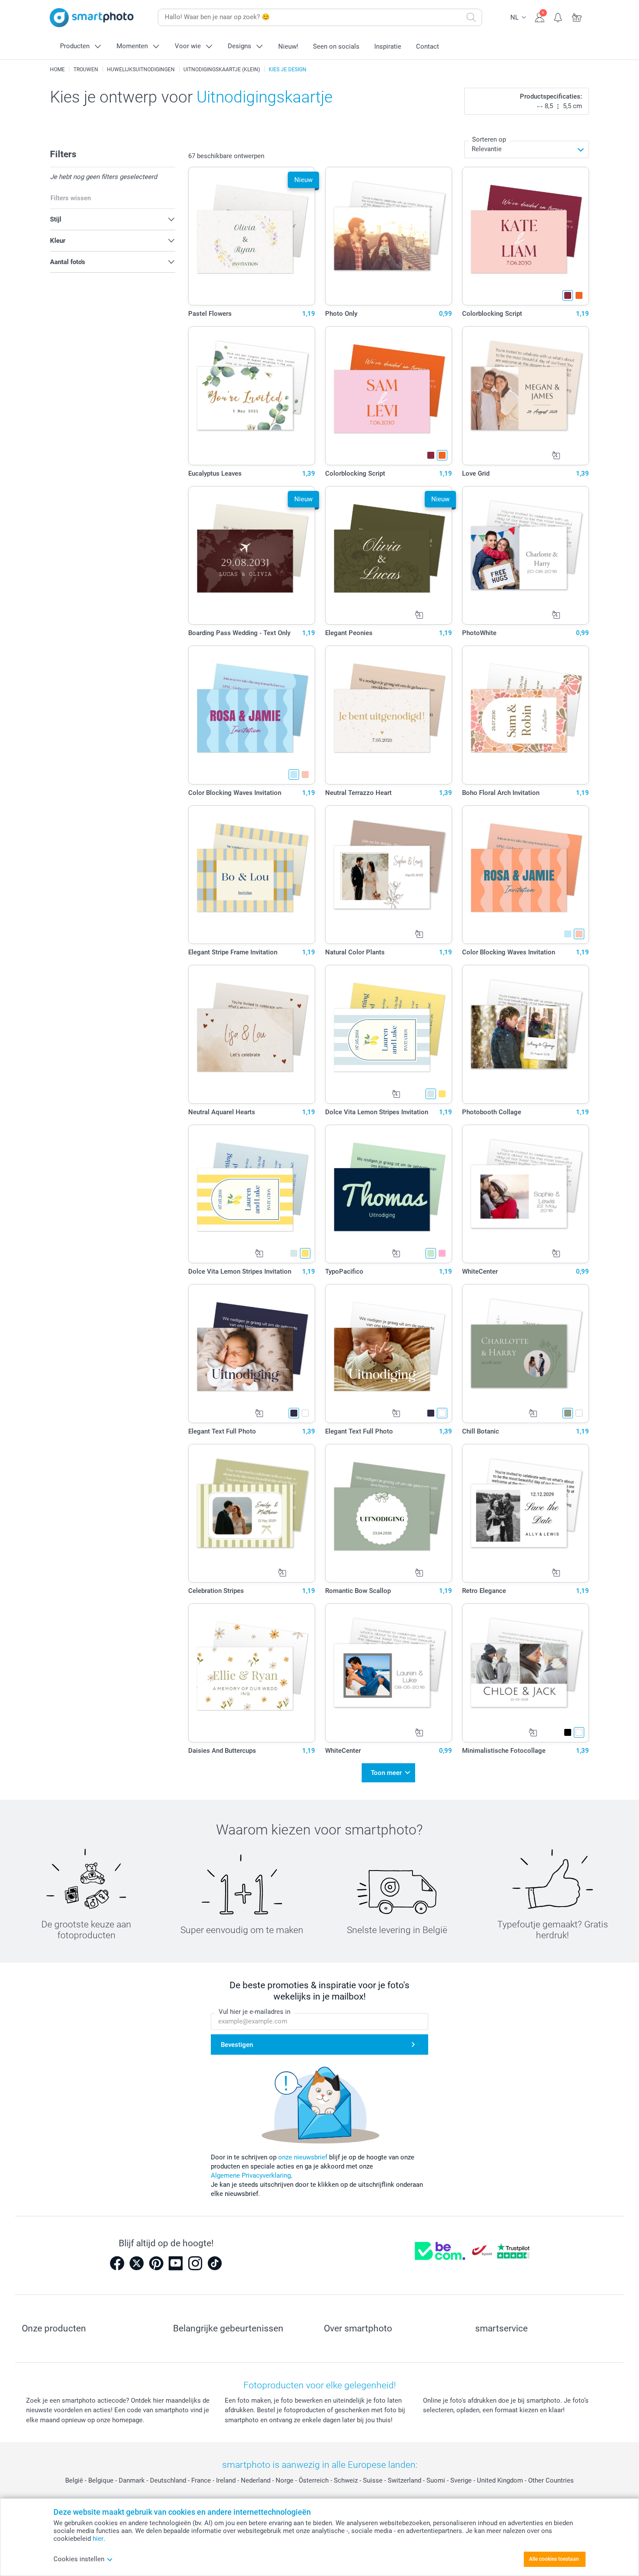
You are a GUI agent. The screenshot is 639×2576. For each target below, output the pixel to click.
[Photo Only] (389, 236)
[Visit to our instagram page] (195, 2263)
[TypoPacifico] (389, 1194)
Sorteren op (489, 139)
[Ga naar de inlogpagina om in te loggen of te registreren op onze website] (540, 17)
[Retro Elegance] (526, 1513)
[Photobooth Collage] (526, 1034)
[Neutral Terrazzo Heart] (389, 715)
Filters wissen (71, 198)
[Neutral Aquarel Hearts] (252, 1034)
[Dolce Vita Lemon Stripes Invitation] (389, 1034)
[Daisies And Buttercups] (252, 1673)
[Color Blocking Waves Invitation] (252, 715)
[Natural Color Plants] (389, 875)
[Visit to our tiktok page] (215, 2263)
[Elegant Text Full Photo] (252, 1354)
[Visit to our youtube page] (176, 2263)
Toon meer (386, 1773)
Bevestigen (237, 2045)
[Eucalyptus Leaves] (252, 396)
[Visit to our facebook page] (117, 2263)
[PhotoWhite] (526, 556)
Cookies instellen (79, 2559)
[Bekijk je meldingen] (558, 17)
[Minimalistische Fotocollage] (526, 1673)
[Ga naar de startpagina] (92, 18)
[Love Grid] (526, 396)
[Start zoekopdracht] (471, 17)
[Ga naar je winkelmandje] (577, 17)
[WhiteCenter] (526, 1194)
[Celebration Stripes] (252, 1513)
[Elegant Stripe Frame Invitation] (252, 875)
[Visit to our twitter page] (136, 2263)
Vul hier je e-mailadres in (255, 2012)
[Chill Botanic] (526, 1354)
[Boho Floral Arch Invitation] (526, 715)
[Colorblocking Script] (526, 236)
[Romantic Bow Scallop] (389, 1513)
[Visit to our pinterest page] (156, 2263)
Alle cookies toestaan (554, 2559)
